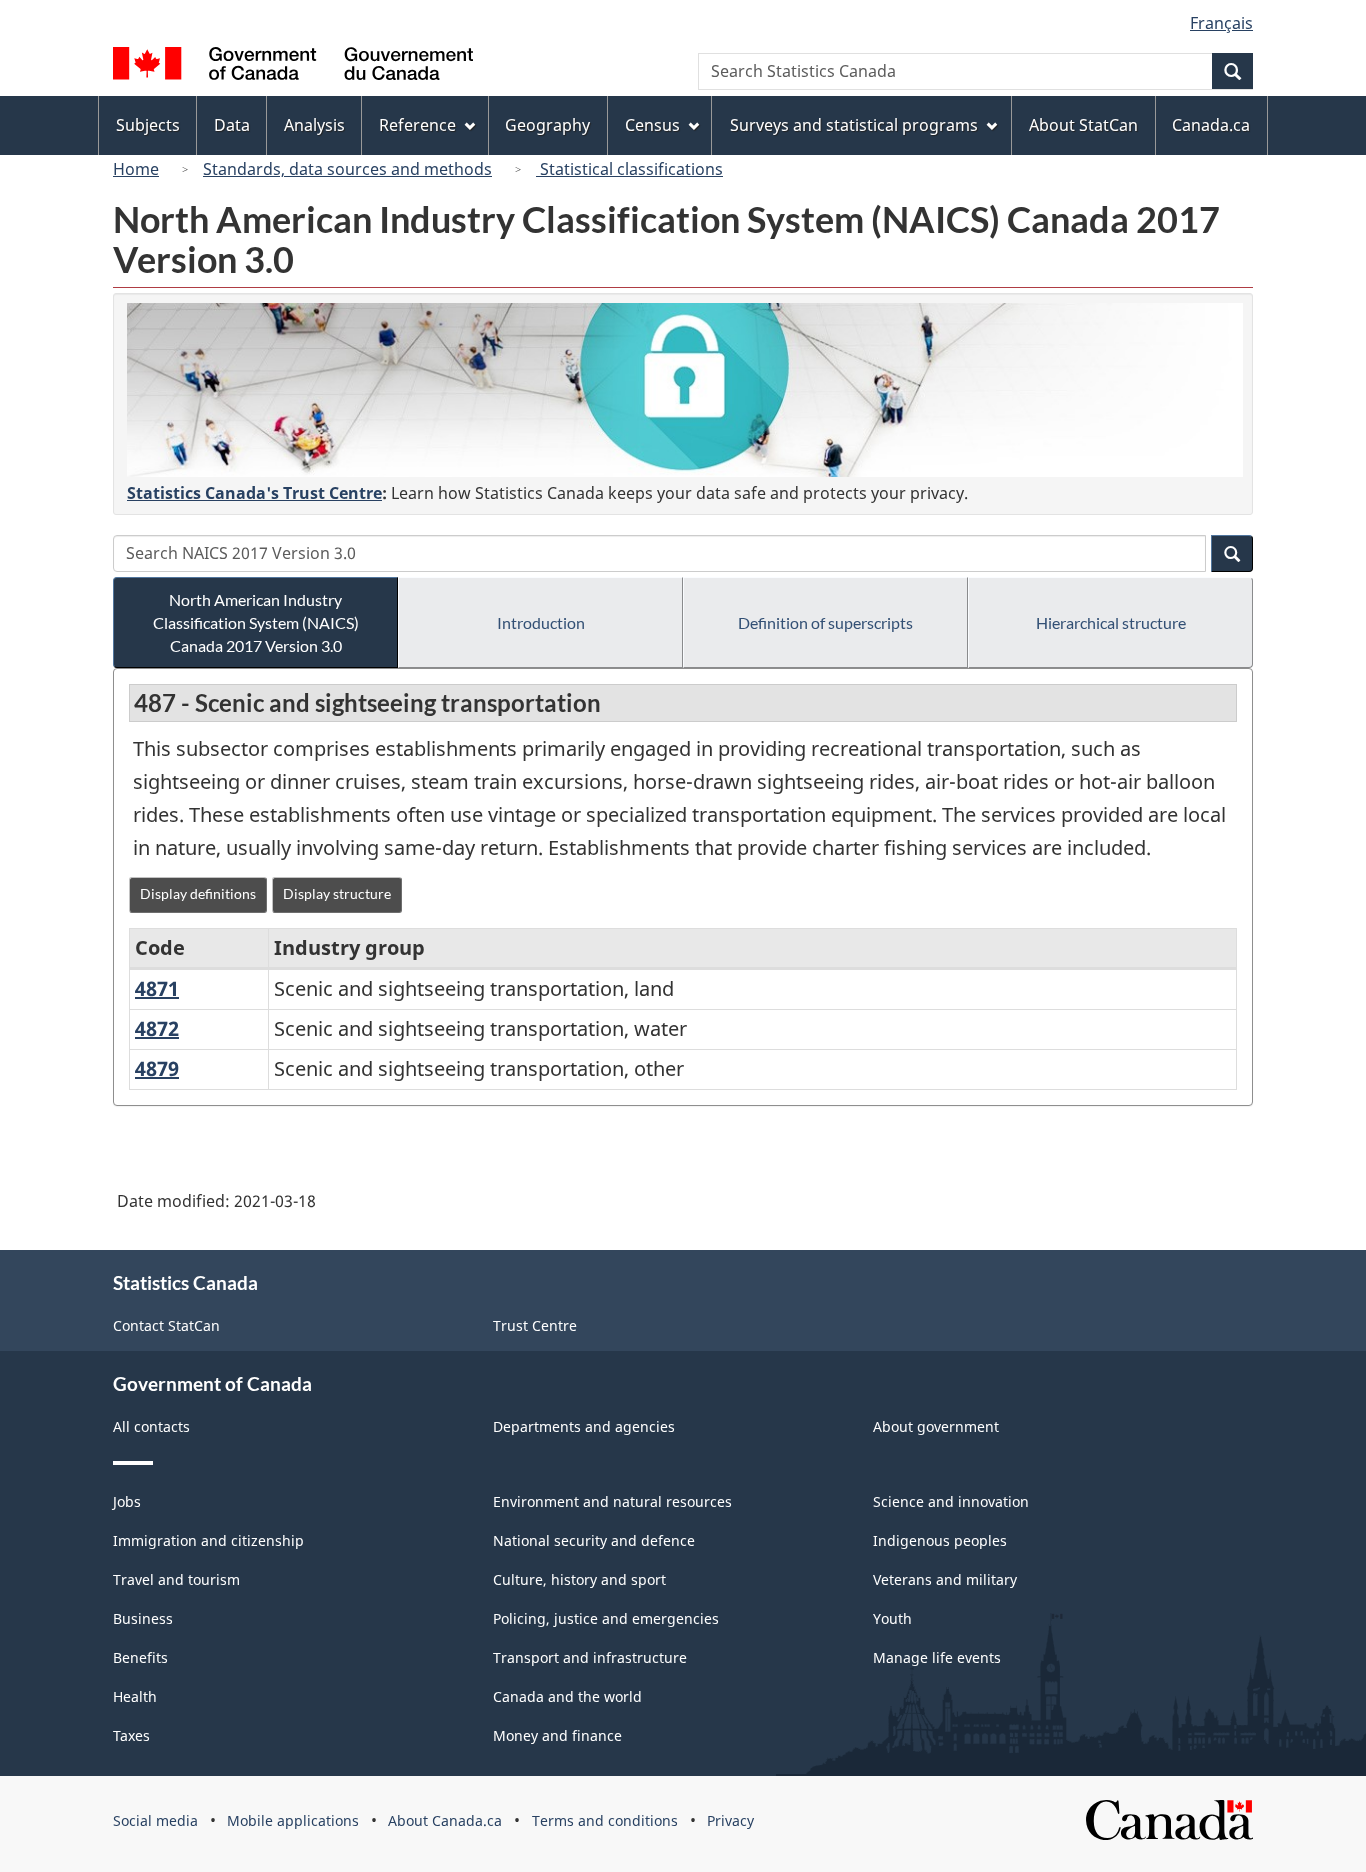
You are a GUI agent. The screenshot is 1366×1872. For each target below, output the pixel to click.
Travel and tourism (176, 1579)
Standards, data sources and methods (347, 169)
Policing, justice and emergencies (606, 1618)
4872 (157, 1028)
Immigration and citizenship (208, 1540)
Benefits (140, 1657)
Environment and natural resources (612, 1501)
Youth (892, 1618)
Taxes (131, 1735)
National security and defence (594, 1540)
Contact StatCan (166, 1325)
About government (936, 1426)
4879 (157, 1068)
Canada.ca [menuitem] (1211, 125)
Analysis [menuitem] (314, 125)
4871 (157, 988)
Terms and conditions (605, 1820)
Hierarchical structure (1111, 622)
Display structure (337, 893)
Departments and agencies (584, 1426)
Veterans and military (945, 1579)
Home (136, 169)
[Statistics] (685, 390)
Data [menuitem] (232, 125)
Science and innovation (951, 1501)
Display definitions (198, 893)
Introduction (541, 622)
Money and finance (557, 1735)
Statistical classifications (629, 169)
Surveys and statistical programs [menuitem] (854, 125)
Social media (155, 1820)
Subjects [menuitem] (148, 125)
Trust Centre (535, 1325)
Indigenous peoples (940, 1540)
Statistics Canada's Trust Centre (254, 493)
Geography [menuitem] (547, 125)
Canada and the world (567, 1696)
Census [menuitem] (652, 125)
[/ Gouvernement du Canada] (293, 66)
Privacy (730, 1820)
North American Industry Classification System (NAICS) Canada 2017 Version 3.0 (256, 622)
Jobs (127, 1501)
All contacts (151, 1426)
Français (1221, 23)
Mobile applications (293, 1820)
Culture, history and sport (579, 1579)
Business (143, 1618)
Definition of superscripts (825, 622)
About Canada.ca (445, 1820)
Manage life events (937, 1657)
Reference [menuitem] (417, 125)
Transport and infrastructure (590, 1657)
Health (135, 1696)
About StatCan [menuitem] (1083, 125)
